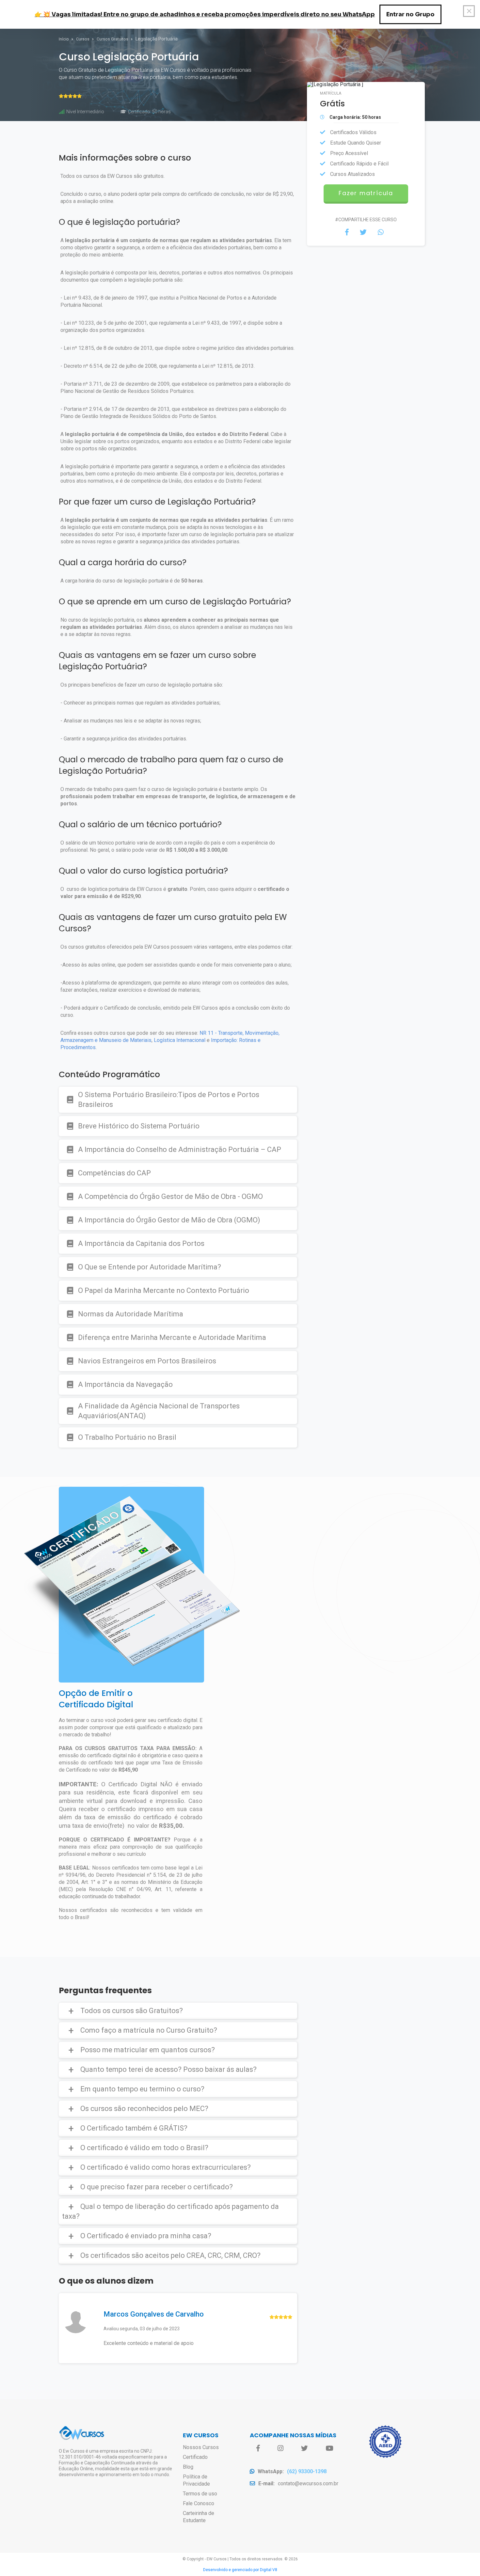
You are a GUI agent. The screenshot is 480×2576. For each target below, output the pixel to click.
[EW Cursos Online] (82, 2439)
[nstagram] (280, 2448)
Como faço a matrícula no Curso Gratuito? (149, 2030)
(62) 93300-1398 (307, 2471)
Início (64, 39)
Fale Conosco (199, 2503)
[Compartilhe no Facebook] (347, 232)
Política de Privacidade (196, 2480)
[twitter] (304, 2448)
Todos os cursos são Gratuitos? (132, 2011)
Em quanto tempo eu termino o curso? (142, 2089)
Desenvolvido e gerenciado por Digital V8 (240, 2570)
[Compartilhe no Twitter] (363, 232)
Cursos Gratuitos (113, 39)
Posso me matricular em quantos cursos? (148, 2050)
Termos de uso (200, 2494)
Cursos (83, 39)
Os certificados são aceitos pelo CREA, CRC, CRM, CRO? (170, 2255)
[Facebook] (258, 2448)
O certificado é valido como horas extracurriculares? (166, 2167)
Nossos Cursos (201, 2447)
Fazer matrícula (366, 193)
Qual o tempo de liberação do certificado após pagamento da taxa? (170, 2211)
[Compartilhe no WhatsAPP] (381, 232)
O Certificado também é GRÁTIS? (134, 2128)
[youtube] (329, 2448)
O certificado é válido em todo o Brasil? (144, 2148)
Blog (188, 2467)
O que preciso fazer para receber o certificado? (157, 2187)
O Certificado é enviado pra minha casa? (146, 2236)
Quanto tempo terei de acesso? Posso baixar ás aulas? (168, 2069)
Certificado (195, 2457)
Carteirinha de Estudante (199, 2517)
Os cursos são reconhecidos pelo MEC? (144, 2109)
